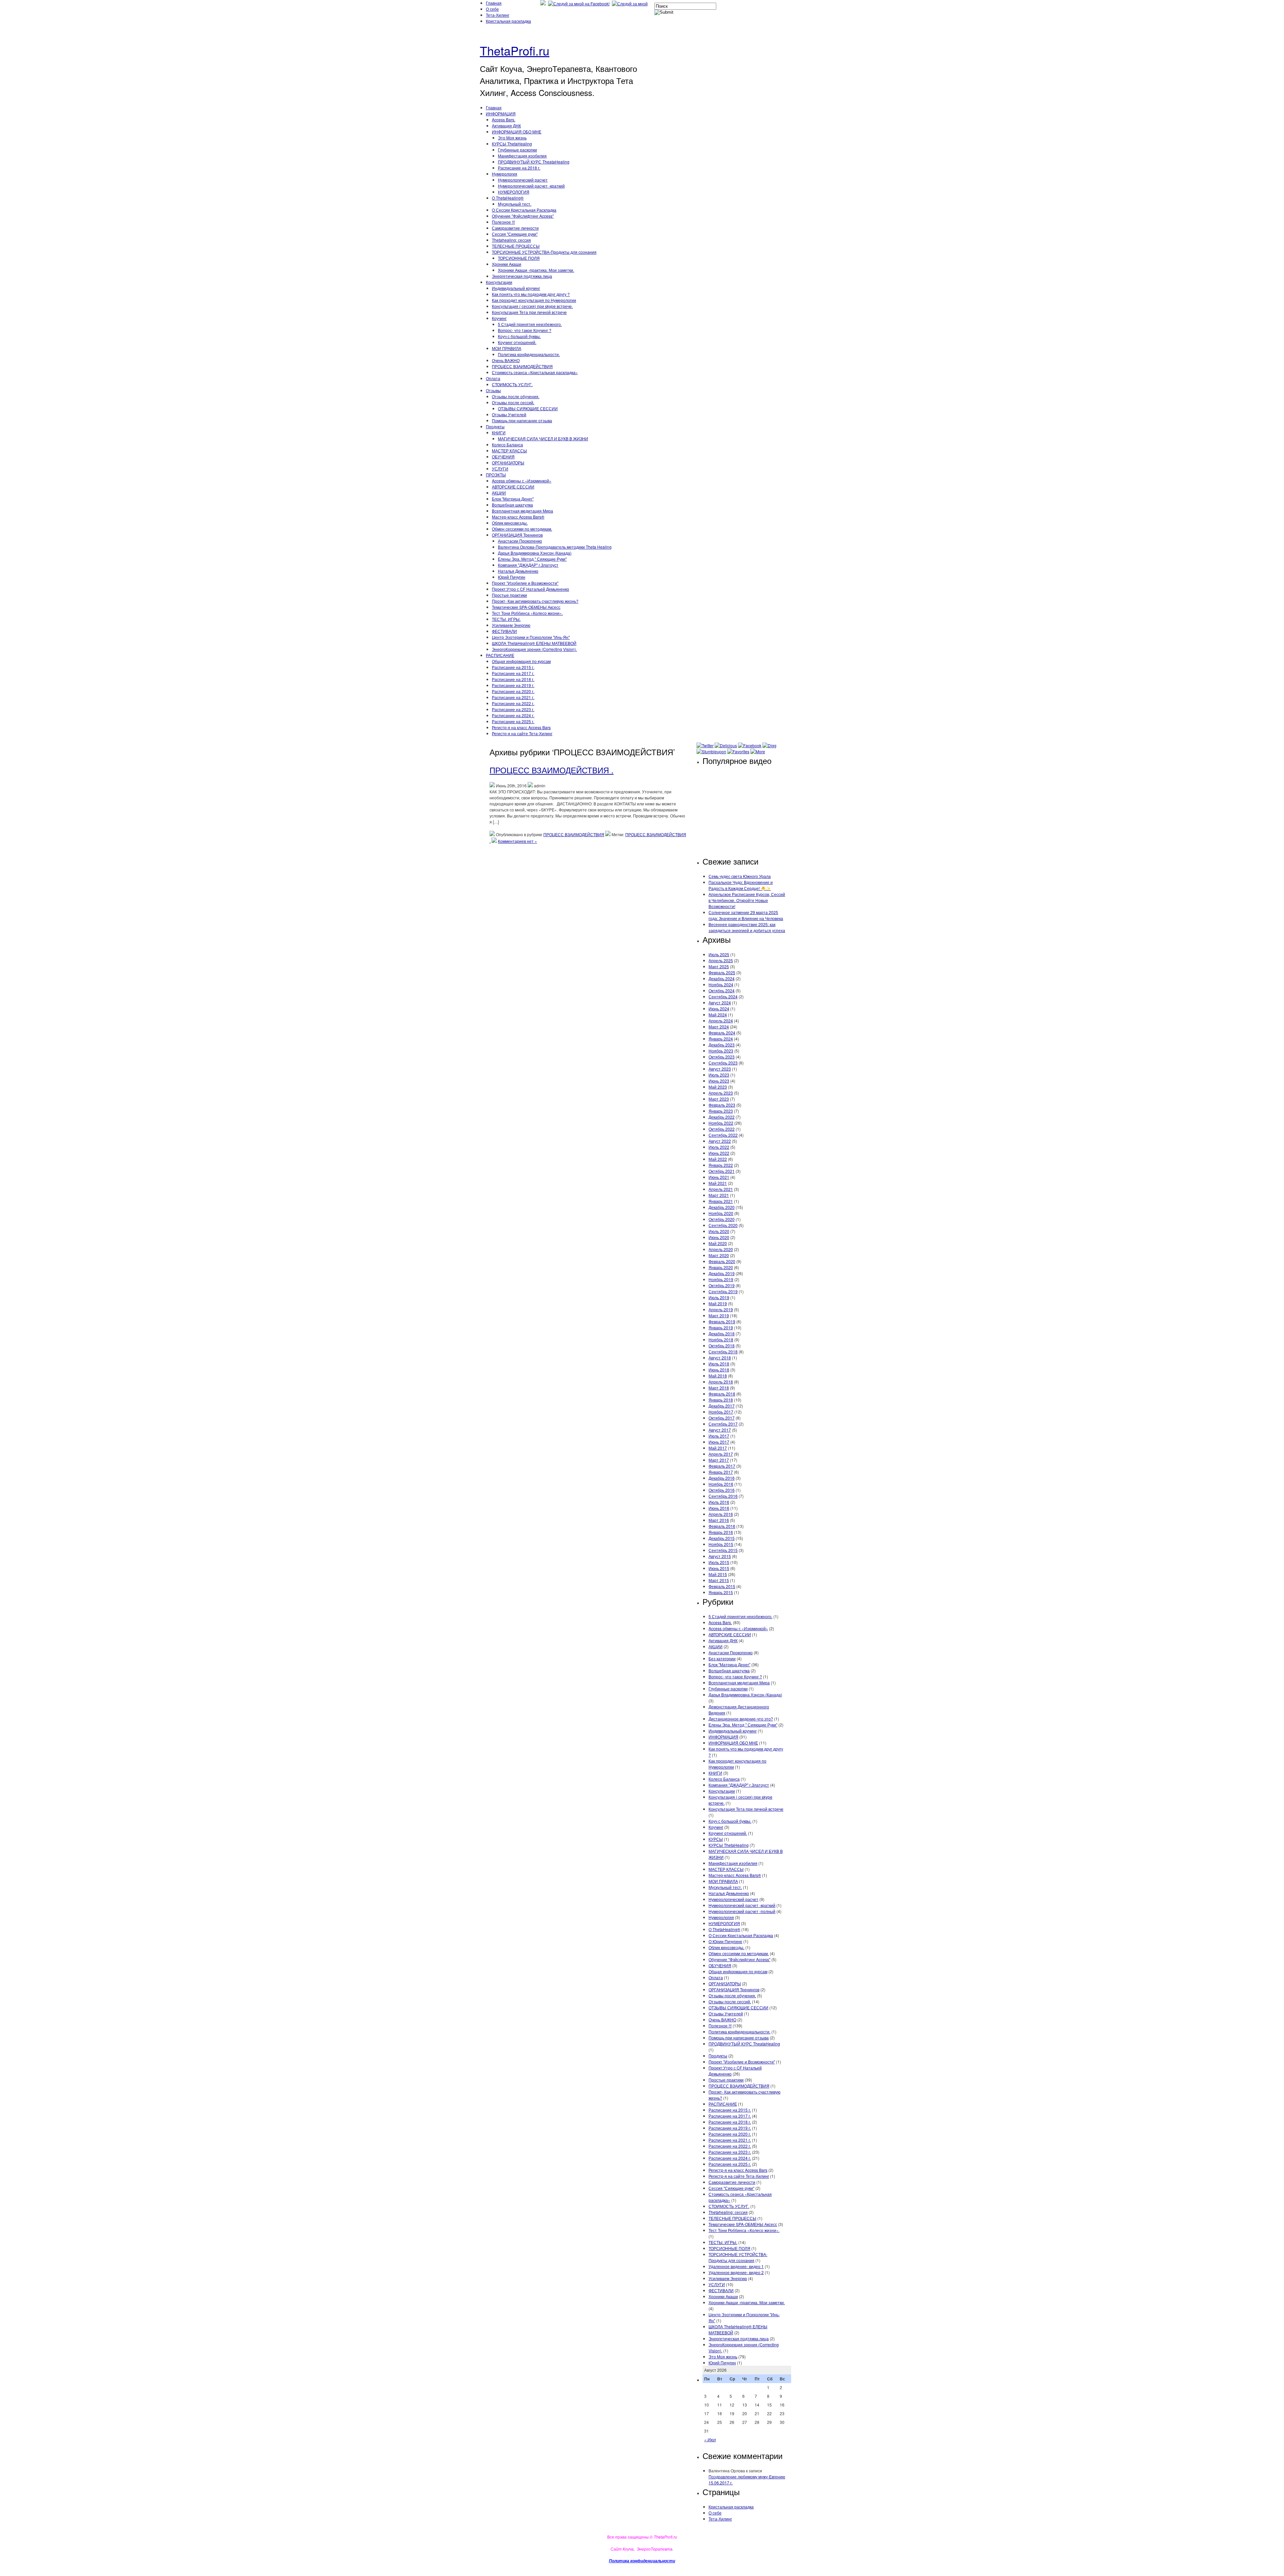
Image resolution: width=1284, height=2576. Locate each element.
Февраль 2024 (722, 1033)
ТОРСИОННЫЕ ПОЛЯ (519, 258)
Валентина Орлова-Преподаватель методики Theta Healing (555, 547)
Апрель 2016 (721, 1514)
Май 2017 (718, 1448)
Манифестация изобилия (522, 156)
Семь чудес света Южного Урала (740, 876)
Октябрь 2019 (722, 1285)
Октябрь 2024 (722, 990)
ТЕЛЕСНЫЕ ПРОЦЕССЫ (516, 246)
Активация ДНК (506, 126)
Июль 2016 (719, 1502)
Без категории (722, 1658)
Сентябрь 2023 (723, 1063)
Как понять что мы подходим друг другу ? (531, 294)
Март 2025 (719, 966)
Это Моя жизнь (512, 138)
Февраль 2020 (722, 1261)
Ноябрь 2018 (721, 1339)
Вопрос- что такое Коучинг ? (525, 330)
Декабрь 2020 (722, 1207)
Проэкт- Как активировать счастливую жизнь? (535, 601)
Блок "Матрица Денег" (513, 499)
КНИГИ (499, 432)
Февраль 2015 (722, 1586)
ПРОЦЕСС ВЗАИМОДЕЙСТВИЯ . (552, 770)
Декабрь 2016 (722, 1478)
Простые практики (509, 595)
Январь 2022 (721, 1165)
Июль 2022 (719, 1147)
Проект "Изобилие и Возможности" (525, 583)
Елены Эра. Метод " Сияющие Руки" (532, 559)
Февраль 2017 (722, 1466)
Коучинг (499, 318)
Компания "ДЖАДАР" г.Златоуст (528, 565)
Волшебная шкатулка (512, 505)
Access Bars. (504, 120)
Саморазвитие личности (515, 228)
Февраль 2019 (722, 1321)
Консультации (499, 282)
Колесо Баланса (507, 444)
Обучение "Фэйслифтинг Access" (523, 216)
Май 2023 (718, 1087)
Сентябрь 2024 (723, 996)
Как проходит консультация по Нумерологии (534, 300)
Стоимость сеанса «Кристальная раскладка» (535, 372)
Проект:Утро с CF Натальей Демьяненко (530, 589)
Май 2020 (718, 1243)
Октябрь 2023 (722, 1057)
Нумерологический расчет (523, 180)
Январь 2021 (721, 1201)
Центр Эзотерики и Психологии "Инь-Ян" (531, 637)
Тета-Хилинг (498, 15)
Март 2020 (719, 1255)
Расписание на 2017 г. (513, 673)
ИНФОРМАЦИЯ (501, 114)
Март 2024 (719, 1027)
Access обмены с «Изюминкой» (522, 481)
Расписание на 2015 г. (513, 667)
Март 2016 (719, 1520)
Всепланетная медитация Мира (522, 511)
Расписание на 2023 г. (513, 709)
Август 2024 (720, 1002)
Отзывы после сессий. (513, 402)
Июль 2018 (719, 1364)
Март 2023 (719, 1099)
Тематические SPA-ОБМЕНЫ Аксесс (526, 607)
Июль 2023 (719, 1075)
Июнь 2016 (719, 1508)
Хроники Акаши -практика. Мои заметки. (536, 270)
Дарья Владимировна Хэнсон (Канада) (535, 553)
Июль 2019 (719, 1297)
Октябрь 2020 (722, 1219)
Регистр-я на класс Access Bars (521, 727)
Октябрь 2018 (722, 1346)
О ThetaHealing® (508, 198)
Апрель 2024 (721, 1021)
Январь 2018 (721, 1400)
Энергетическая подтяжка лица (522, 276)
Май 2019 (718, 1303)
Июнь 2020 (719, 1237)
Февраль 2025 (722, 972)
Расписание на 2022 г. (513, 703)
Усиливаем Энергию (511, 625)
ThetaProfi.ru (515, 50)
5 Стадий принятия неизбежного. (530, 324)
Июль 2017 (719, 1436)
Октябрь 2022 (722, 1129)
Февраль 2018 (722, 1394)
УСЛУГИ (500, 469)
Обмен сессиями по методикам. (522, 529)
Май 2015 (718, 1574)
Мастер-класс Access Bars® (518, 517)
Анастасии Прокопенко (520, 541)
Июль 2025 (719, 954)
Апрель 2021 (721, 1189)
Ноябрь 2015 (721, 1544)
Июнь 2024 (719, 1009)
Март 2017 (719, 1460)
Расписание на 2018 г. (519, 168)
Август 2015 (720, 1556)
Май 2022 (718, 1159)
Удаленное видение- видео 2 (736, 2272)
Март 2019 (719, 1315)
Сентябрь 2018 (723, 1352)
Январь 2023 (721, 1111)
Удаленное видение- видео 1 (736, 2266)
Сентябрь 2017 (723, 1424)
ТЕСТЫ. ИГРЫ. (506, 619)
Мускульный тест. (515, 204)
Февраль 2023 (722, 1105)
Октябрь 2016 (722, 1490)
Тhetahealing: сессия (511, 240)
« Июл (710, 2439)
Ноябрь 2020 (721, 1213)
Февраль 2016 (722, 1526)
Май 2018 (718, 1376)
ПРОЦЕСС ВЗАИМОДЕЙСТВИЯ (522, 366)
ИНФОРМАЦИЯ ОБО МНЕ (517, 132)
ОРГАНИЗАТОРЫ (508, 463)
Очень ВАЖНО (506, 360)
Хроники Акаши (507, 264)
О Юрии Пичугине (725, 1941)
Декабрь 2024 (722, 978)
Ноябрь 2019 (721, 1279)
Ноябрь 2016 (721, 1484)
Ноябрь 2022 (721, 1123)
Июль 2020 (719, 1231)
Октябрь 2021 (722, 1171)
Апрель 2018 (721, 1382)
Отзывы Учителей (509, 414)
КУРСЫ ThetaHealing (512, 144)
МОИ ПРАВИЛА (507, 348)
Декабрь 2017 (722, 1406)
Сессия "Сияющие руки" (515, 234)
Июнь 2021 (719, 1177)
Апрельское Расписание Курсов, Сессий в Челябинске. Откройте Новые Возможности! (747, 900)
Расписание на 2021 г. (513, 697)
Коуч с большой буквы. (519, 336)
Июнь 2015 (719, 1568)
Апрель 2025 (721, 960)
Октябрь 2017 (722, 1418)
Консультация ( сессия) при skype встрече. (532, 306)
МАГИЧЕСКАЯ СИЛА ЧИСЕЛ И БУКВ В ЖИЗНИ (543, 438)
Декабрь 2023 (722, 1045)
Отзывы (493, 390)
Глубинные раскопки (517, 150)
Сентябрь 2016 (723, 1496)
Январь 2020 (721, 1267)
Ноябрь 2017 (721, 1412)
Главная (494, 3)
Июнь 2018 (719, 1370)
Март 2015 (719, 1580)
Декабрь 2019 (722, 1273)
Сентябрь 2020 (723, 1225)
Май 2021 (718, 1183)
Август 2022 (720, 1141)
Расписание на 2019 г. (513, 685)
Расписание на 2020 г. (513, 691)
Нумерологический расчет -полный (742, 1911)
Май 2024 (718, 1015)
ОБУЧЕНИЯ (503, 457)
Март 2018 (719, 1388)
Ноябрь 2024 (721, 984)
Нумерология (505, 174)
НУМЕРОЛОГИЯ (514, 192)
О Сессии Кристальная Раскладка (524, 210)
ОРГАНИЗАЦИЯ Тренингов (517, 535)
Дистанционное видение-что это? (741, 1719)
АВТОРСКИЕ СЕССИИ (513, 487)
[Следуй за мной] (630, 4)
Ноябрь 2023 (721, 1051)
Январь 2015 (721, 1592)
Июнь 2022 (719, 1153)
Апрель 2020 (721, 1249)
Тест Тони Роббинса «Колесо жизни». (527, 613)
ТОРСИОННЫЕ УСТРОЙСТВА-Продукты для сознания (544, 252)
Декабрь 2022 (722, 1117)
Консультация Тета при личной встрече (529, 312)
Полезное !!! (503, 222)
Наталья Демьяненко (518, 571)
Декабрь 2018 (722, 1333)
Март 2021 (719, 1195)
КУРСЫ (716, 1839)
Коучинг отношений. (517, 342)
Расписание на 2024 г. (513, 715)
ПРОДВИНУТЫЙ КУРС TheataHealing (534, 162)
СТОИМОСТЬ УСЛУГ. (512, 384)
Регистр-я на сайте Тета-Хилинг (522, 733)
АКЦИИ (499, 493)
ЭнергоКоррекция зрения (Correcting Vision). (534, 649)
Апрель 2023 (721, 1093)
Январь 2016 (721, 1532)
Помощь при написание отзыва (522, 420)
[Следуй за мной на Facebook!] (579, 4)
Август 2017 (720, 1430)
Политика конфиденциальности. (529, 354)
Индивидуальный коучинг (516, 288)
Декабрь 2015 (722, 1538)
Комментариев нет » (517, 841)
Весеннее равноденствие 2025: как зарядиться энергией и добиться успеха (747, 927)
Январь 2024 (721, 1039)
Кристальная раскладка (508, 21)
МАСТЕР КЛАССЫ (509, 451)
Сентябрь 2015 (723, 1550)
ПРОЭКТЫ (496, 475)
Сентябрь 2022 (723, 1135)
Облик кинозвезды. (510, 523)
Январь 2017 (721, 1472)
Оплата (493, 378)
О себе (492, 9)
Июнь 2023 (719, 1081)
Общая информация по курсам (521, 661)
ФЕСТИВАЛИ (504, 631)
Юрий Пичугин (512, 577)
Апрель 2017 (721, 1454)
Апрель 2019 (721, 1309)
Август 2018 (720, 1358)
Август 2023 (720, 1069)
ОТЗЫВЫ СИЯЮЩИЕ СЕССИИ (528, 408)
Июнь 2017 (719, 1442)
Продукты (495, 426)
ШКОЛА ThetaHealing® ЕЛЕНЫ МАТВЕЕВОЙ (534, 643)
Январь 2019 (721, 1327)
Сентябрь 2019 (723, 1291)
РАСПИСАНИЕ (500, 655)
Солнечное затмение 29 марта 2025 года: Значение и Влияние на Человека (746, 915)
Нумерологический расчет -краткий (531, 186)
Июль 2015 (719, 1562)
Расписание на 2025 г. (513, 721)
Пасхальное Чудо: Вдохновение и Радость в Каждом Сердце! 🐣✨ (741, 885)
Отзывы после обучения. (516, 396)
